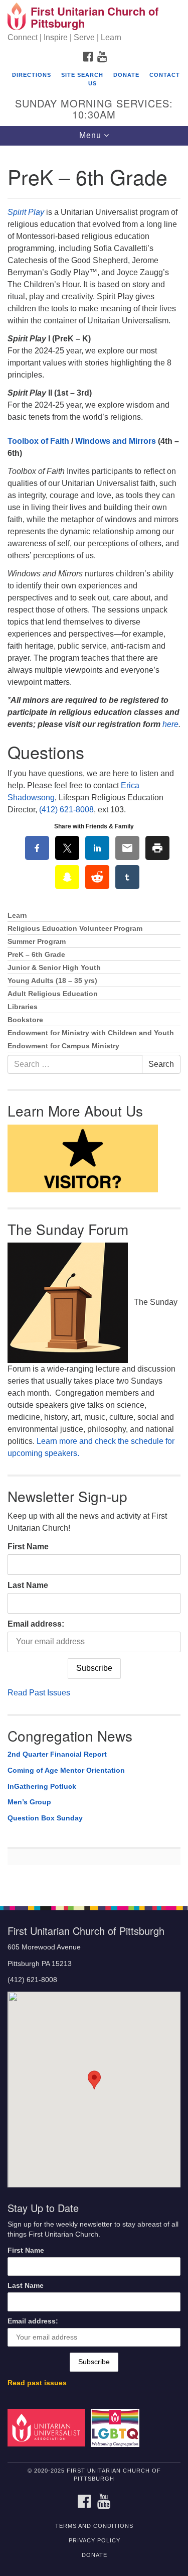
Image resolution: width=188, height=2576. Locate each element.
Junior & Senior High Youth (54, 968)
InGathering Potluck (42, 1786)
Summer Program (37, 942)
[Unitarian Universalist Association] (48, 2427)
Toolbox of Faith (38, 441)
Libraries (23, 1007)
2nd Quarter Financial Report (57, 1754)
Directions (32, 75)
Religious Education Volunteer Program (75, 929)
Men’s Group (29, 1802)
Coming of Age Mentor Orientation (66, 1770)
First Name (28, 1547)
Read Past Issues (39, 1693)
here (170, 724)
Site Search (82, 75)
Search (161, 1064)
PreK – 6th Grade (36, 955)
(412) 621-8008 (66, 810)
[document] (94, 1021)
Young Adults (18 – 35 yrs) (52, 981)
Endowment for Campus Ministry (63, 1046)
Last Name (28, 1585)
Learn (17, 915)
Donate (126, 75)
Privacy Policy (95, 2540)
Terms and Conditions (94, 2526)
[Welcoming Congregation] (117, 2427)
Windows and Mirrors (116, 441)
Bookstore (25, 1020)
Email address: (36, 1624)
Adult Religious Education (53, 994)
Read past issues (37, 2383)
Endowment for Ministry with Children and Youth (91, 1033)
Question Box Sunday (45, 1818)
